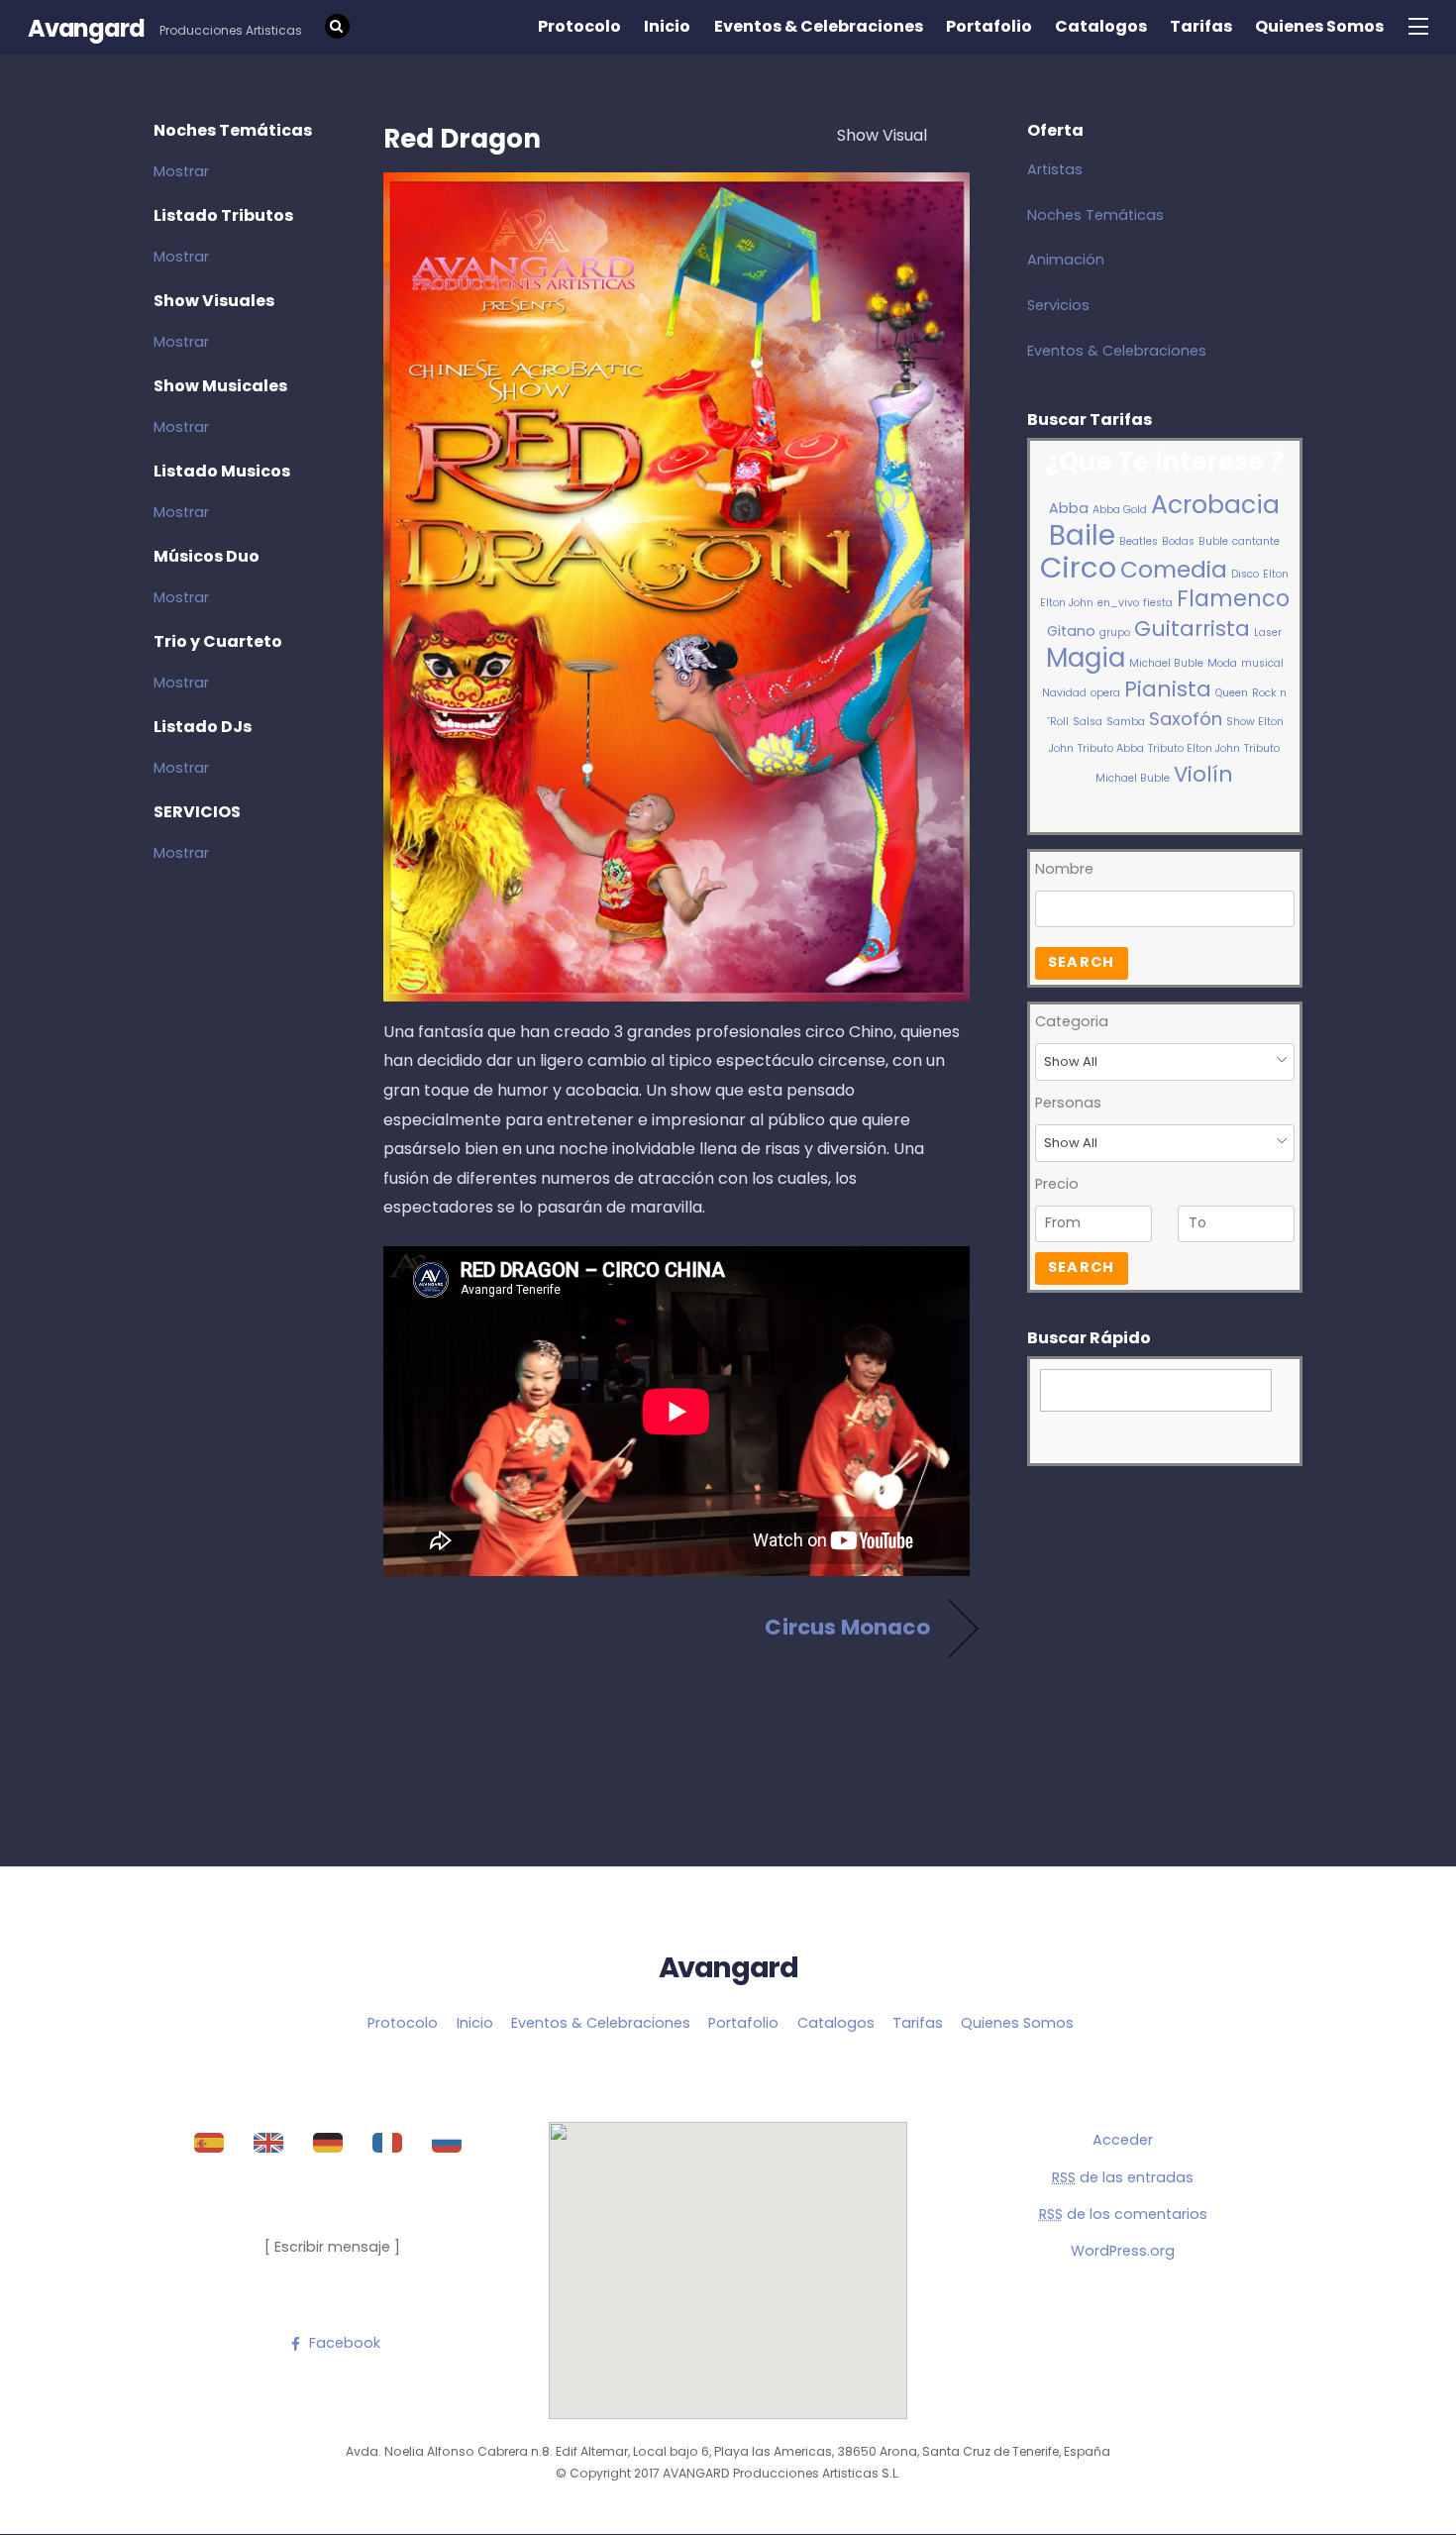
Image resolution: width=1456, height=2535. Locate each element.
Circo (1078, 567)
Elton (1276, 574)
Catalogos (1101, 26)
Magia (1086, 658)
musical (1262, 663)
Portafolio (989, 26)
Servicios (1058, 305)
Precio (1057, 1184)
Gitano (1071, 631)
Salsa (1088, 722)
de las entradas (1123, 2177)
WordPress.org (1123, 2251)
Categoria (1072, 1021)
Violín (1203, 774)
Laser (1268, 633)
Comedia (1174, 570)
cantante (1256, 541)
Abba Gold (1120, 510)
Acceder (1123, 2140)
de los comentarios (1123, 2214)
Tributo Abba (1111, 748)
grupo (1115, 633)
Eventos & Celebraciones (819, 26)
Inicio (667, 26)
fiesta (1158, 603)
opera (1105, 693)
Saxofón (1186, 719)
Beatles (1139, 541)
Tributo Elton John (1194, 748)
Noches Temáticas (1095, 215)
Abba (1069, 508)
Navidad (1064, 693)
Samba (1126, 722)
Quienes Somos (1319, 26)
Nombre (1064, 869)
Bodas (1178, 541)
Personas (1068, 1103)
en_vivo (1118, 603)
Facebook (343, 2343)
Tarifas (1201, 26)
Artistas (1055, 169)
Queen (1232, 693)
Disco (1245, 574)
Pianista (1168, 689)
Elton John (1067, 603)
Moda (1222, 663)
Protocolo (579, 26)
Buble (1213, 541)
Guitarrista (1192, 629)
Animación (1066, 260)
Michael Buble (1166, 663)
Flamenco (1233, 599)
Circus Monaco (847, 1628)
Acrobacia (1215, 505)
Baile (1082, 535)
